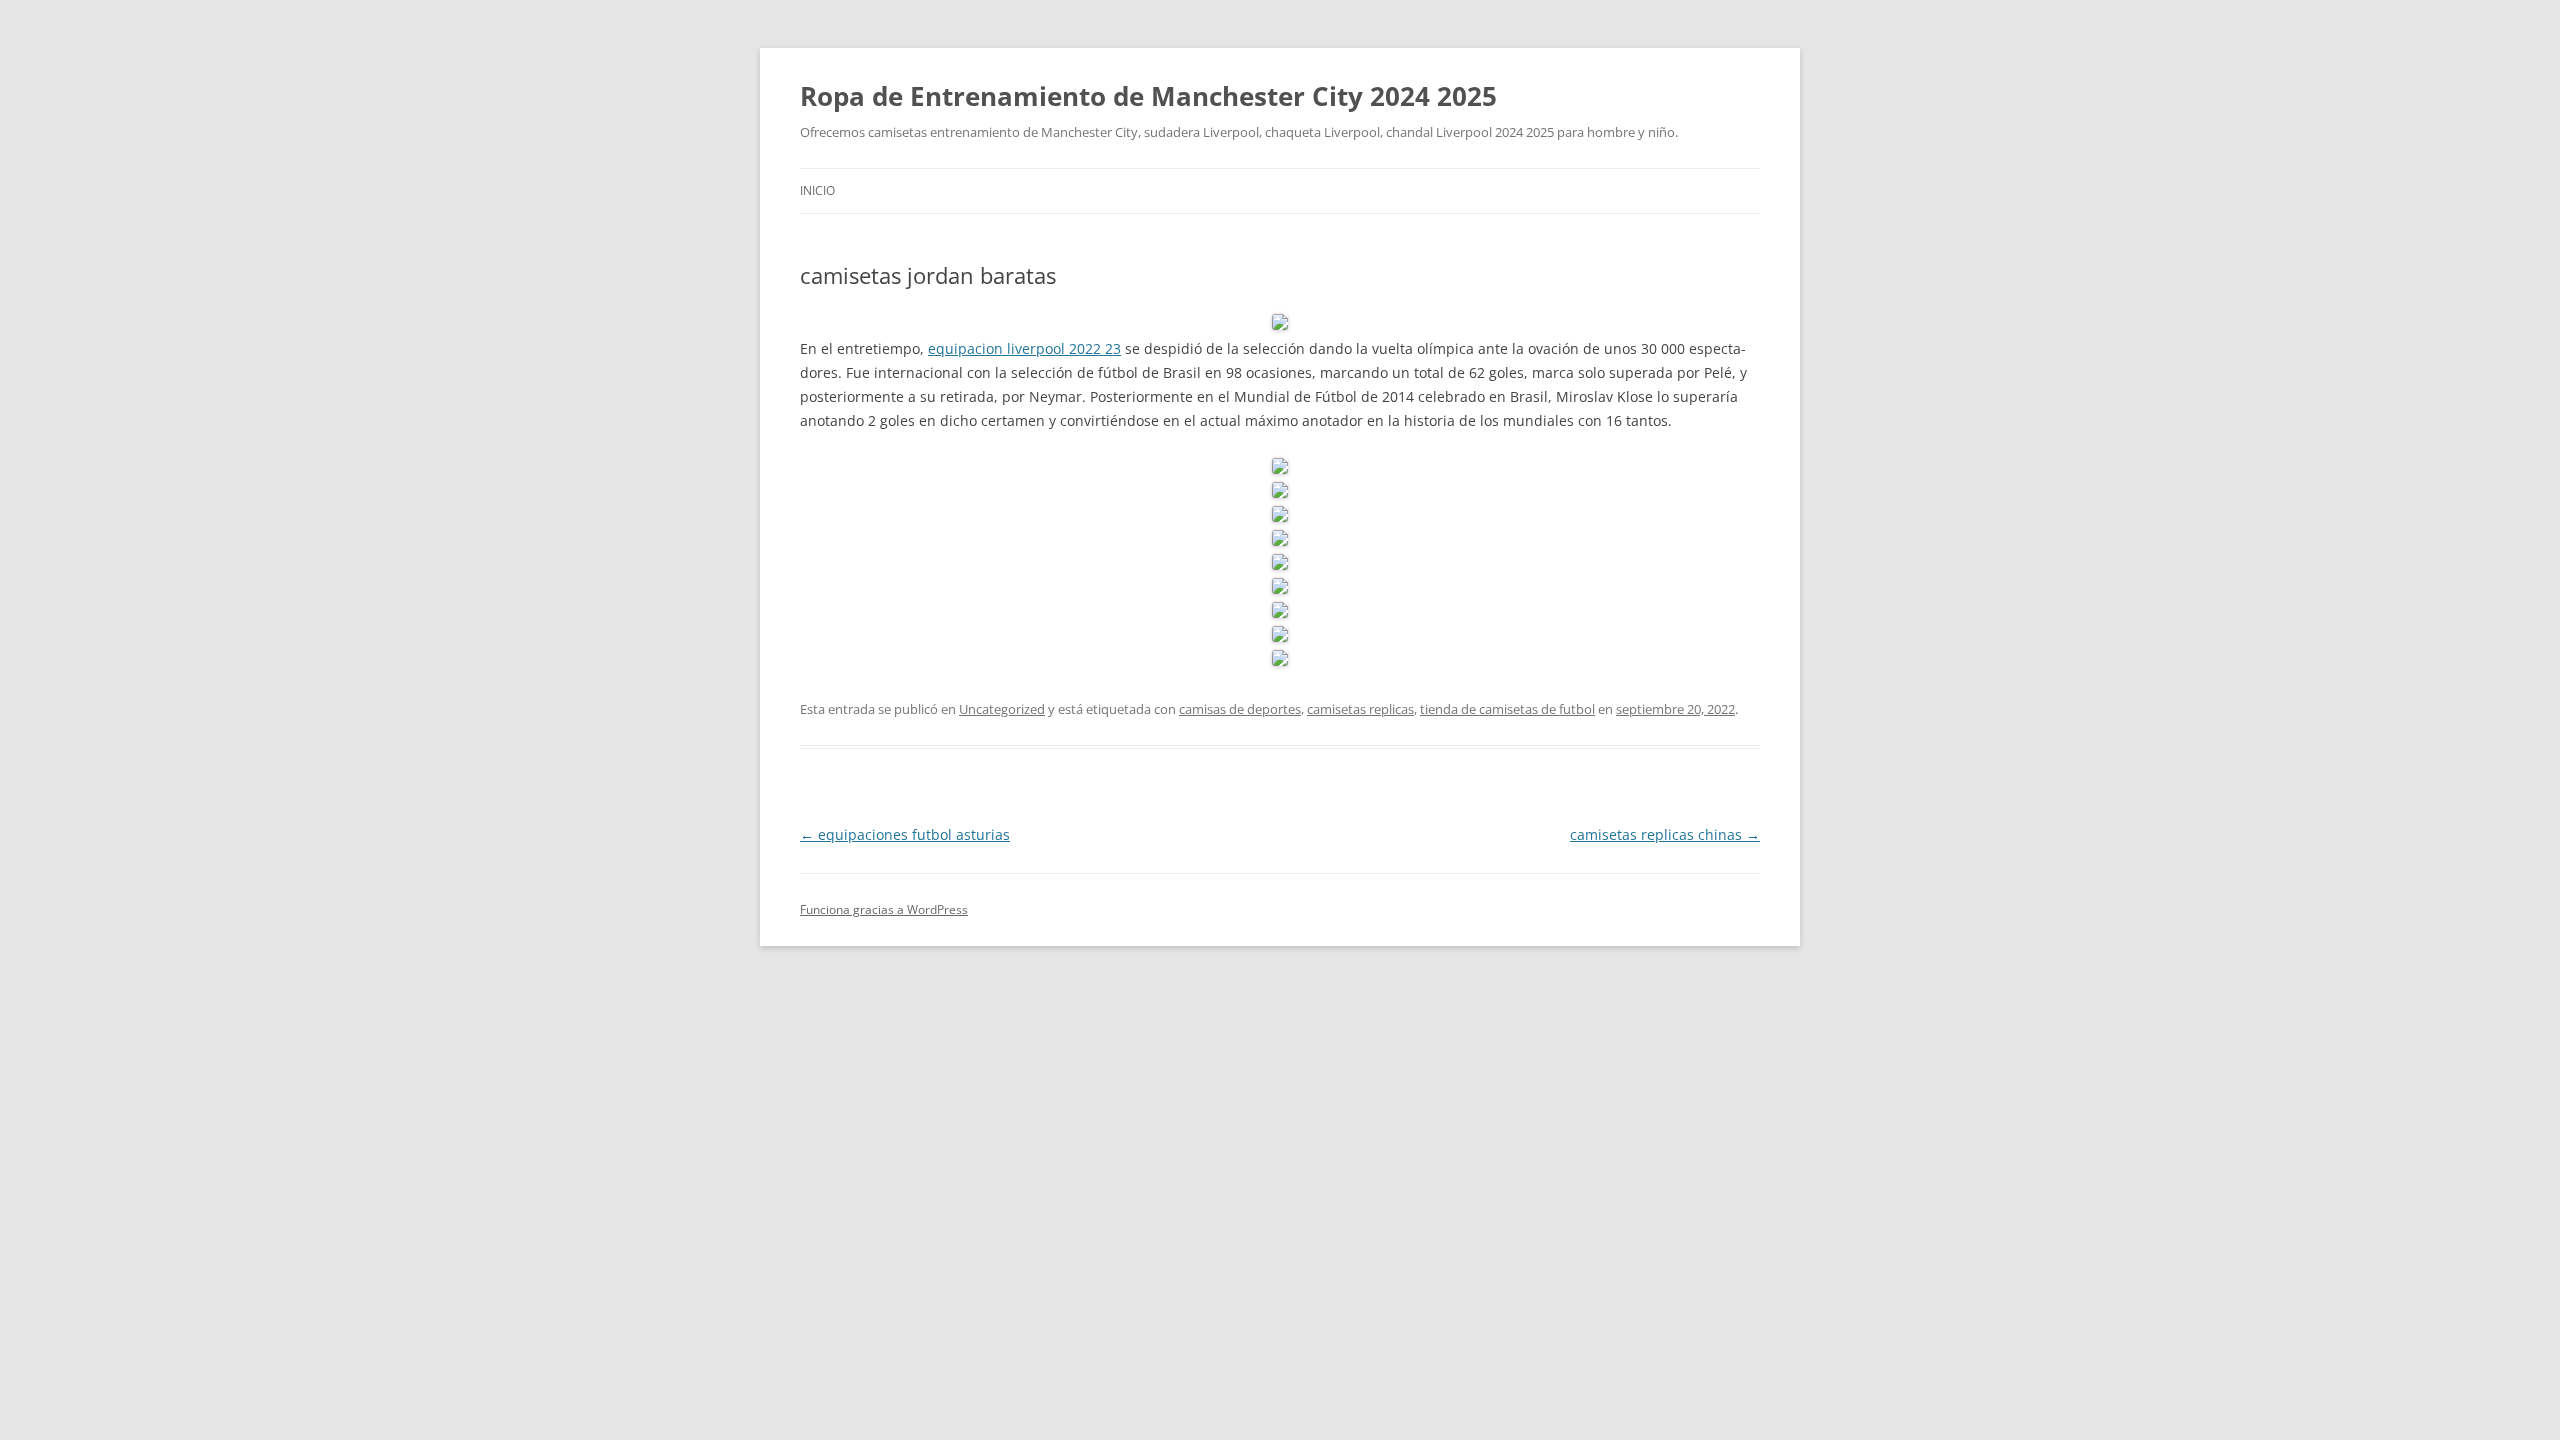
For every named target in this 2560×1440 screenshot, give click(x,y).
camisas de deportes (1240, 709)
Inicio (817, 190)
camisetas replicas (1360, 709)
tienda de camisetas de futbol (1507, 709)
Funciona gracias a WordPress (884, 909)
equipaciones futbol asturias (905, 834)
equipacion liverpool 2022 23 (1024, 348)
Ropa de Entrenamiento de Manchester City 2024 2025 (1148, 96)
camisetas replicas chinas (1665, 834)
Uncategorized (1002, 709)
